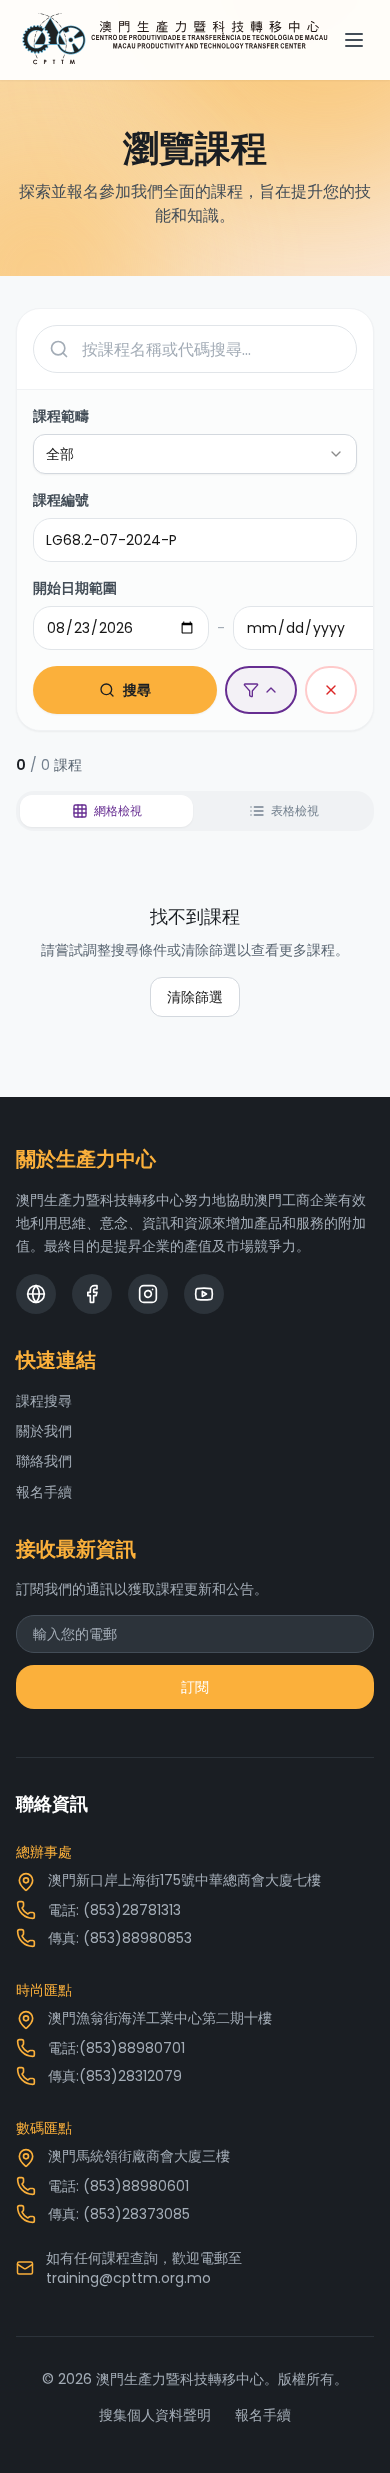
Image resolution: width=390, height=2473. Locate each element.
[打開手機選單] (354, 40)
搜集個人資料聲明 (155, 2415)
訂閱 (195, 1687)
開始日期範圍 (75, 588)
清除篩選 (195, 997)
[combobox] (195, 454)
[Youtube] (204, 1294)
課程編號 (61, 500)
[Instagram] (148, 1294)
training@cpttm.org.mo (128, 2278)
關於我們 (44, 1431)
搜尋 (137, 690)
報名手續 (44, 1492)
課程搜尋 (44, 1401)
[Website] (36, 1294)
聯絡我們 (44, 1461)
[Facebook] (92, 1294)
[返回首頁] (175, 40)
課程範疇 (61, 416)
